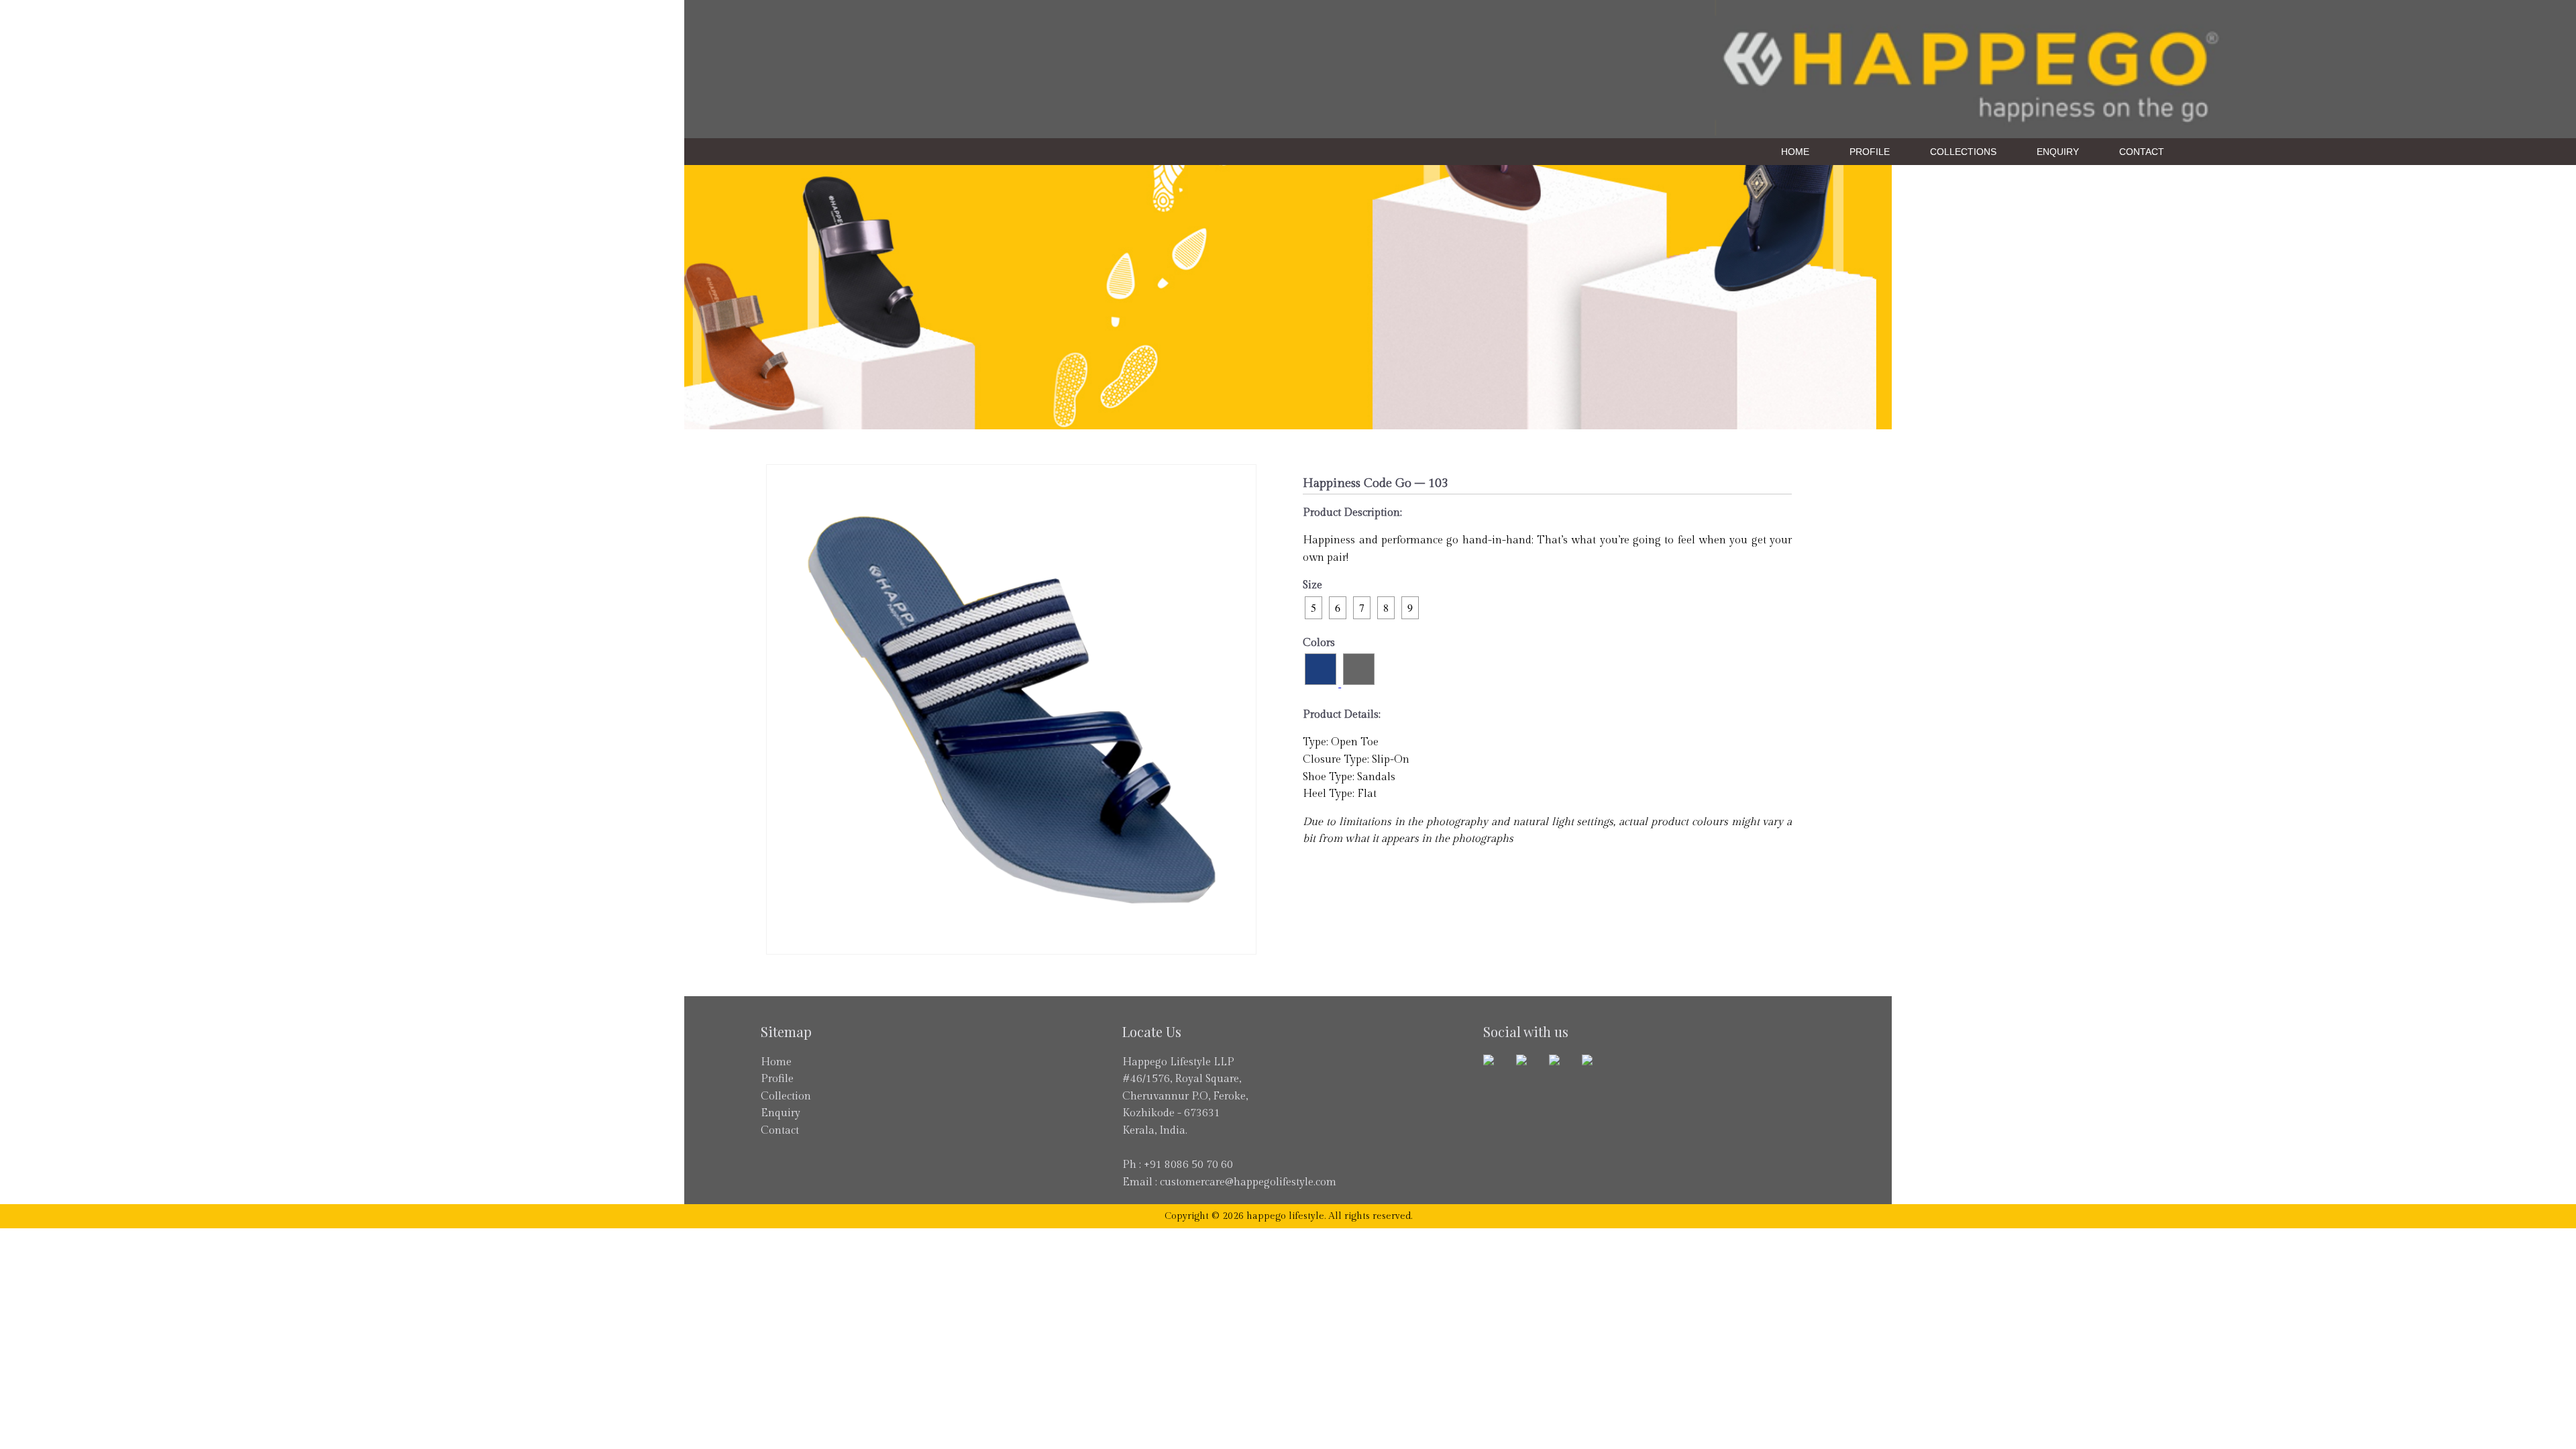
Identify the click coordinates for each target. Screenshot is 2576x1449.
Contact (2142, 152)
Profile (1870, 152)
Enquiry (2058, 152)
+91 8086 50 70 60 (1188, 1165)
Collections (1963, 152)
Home (1795, 152)
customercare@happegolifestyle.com (1248, 1182)
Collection (786, 1096)
